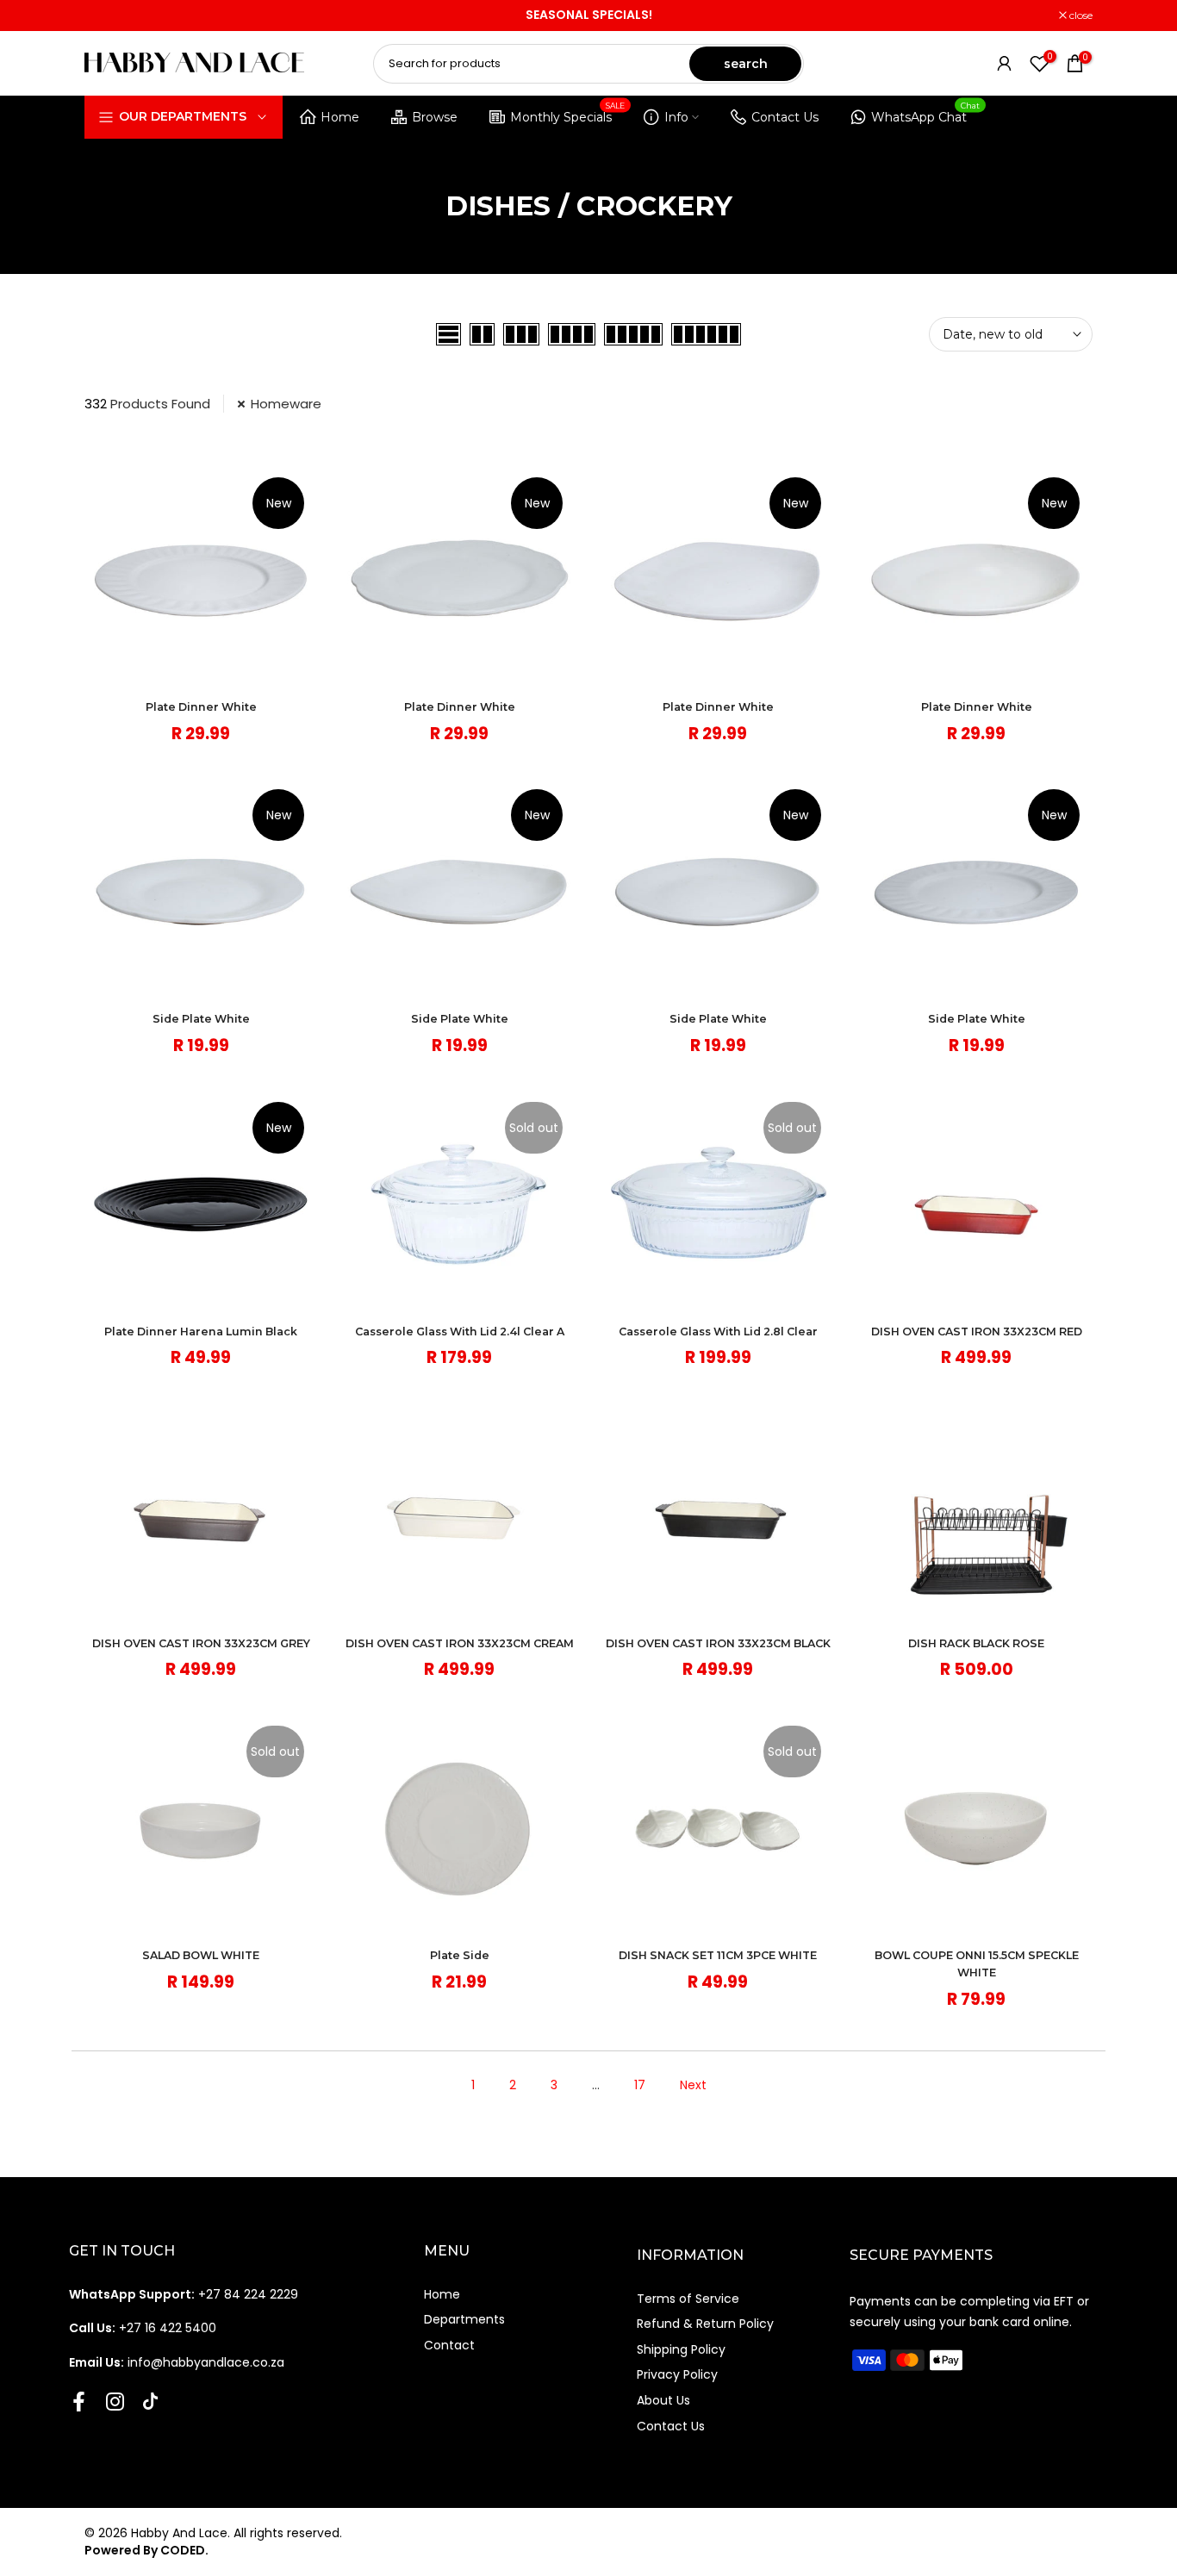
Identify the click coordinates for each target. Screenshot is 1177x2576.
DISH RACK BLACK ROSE (976, 1643)
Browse (435, 117)
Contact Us (785, 117)
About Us (663, 2400)
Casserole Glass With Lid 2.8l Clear (718, 1332)
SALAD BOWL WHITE (201, 1955)
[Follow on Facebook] (79, 2401)
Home (340, 117)
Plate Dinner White (201, 707)
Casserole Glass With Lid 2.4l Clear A (460, 1332)
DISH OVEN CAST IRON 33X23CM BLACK (718, 1643)
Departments (464, 2319)
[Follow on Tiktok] (150, 2401)
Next (693, 2085)
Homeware (286, 404)
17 (640, 2085)
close (105, 16)
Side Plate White (201, 1019)
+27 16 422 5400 (143, 2328)
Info (676, 117)
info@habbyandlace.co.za (177, 2362)
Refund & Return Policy (705, 2324)
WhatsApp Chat (926, 114)
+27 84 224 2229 (184, 2294)
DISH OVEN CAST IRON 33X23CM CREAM (460, 1643)
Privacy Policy (677, 2374)
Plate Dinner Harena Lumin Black (201, 1332)
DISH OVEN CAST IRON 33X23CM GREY (201, 1643)
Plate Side (460, 1955)
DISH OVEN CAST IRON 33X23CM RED (977, 1332)
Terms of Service (688, 2299)
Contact (449, 2345)
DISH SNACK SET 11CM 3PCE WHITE (718, 1955)
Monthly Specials (568, 114)
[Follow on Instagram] (115, 2401)
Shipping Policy (681, 2349)
